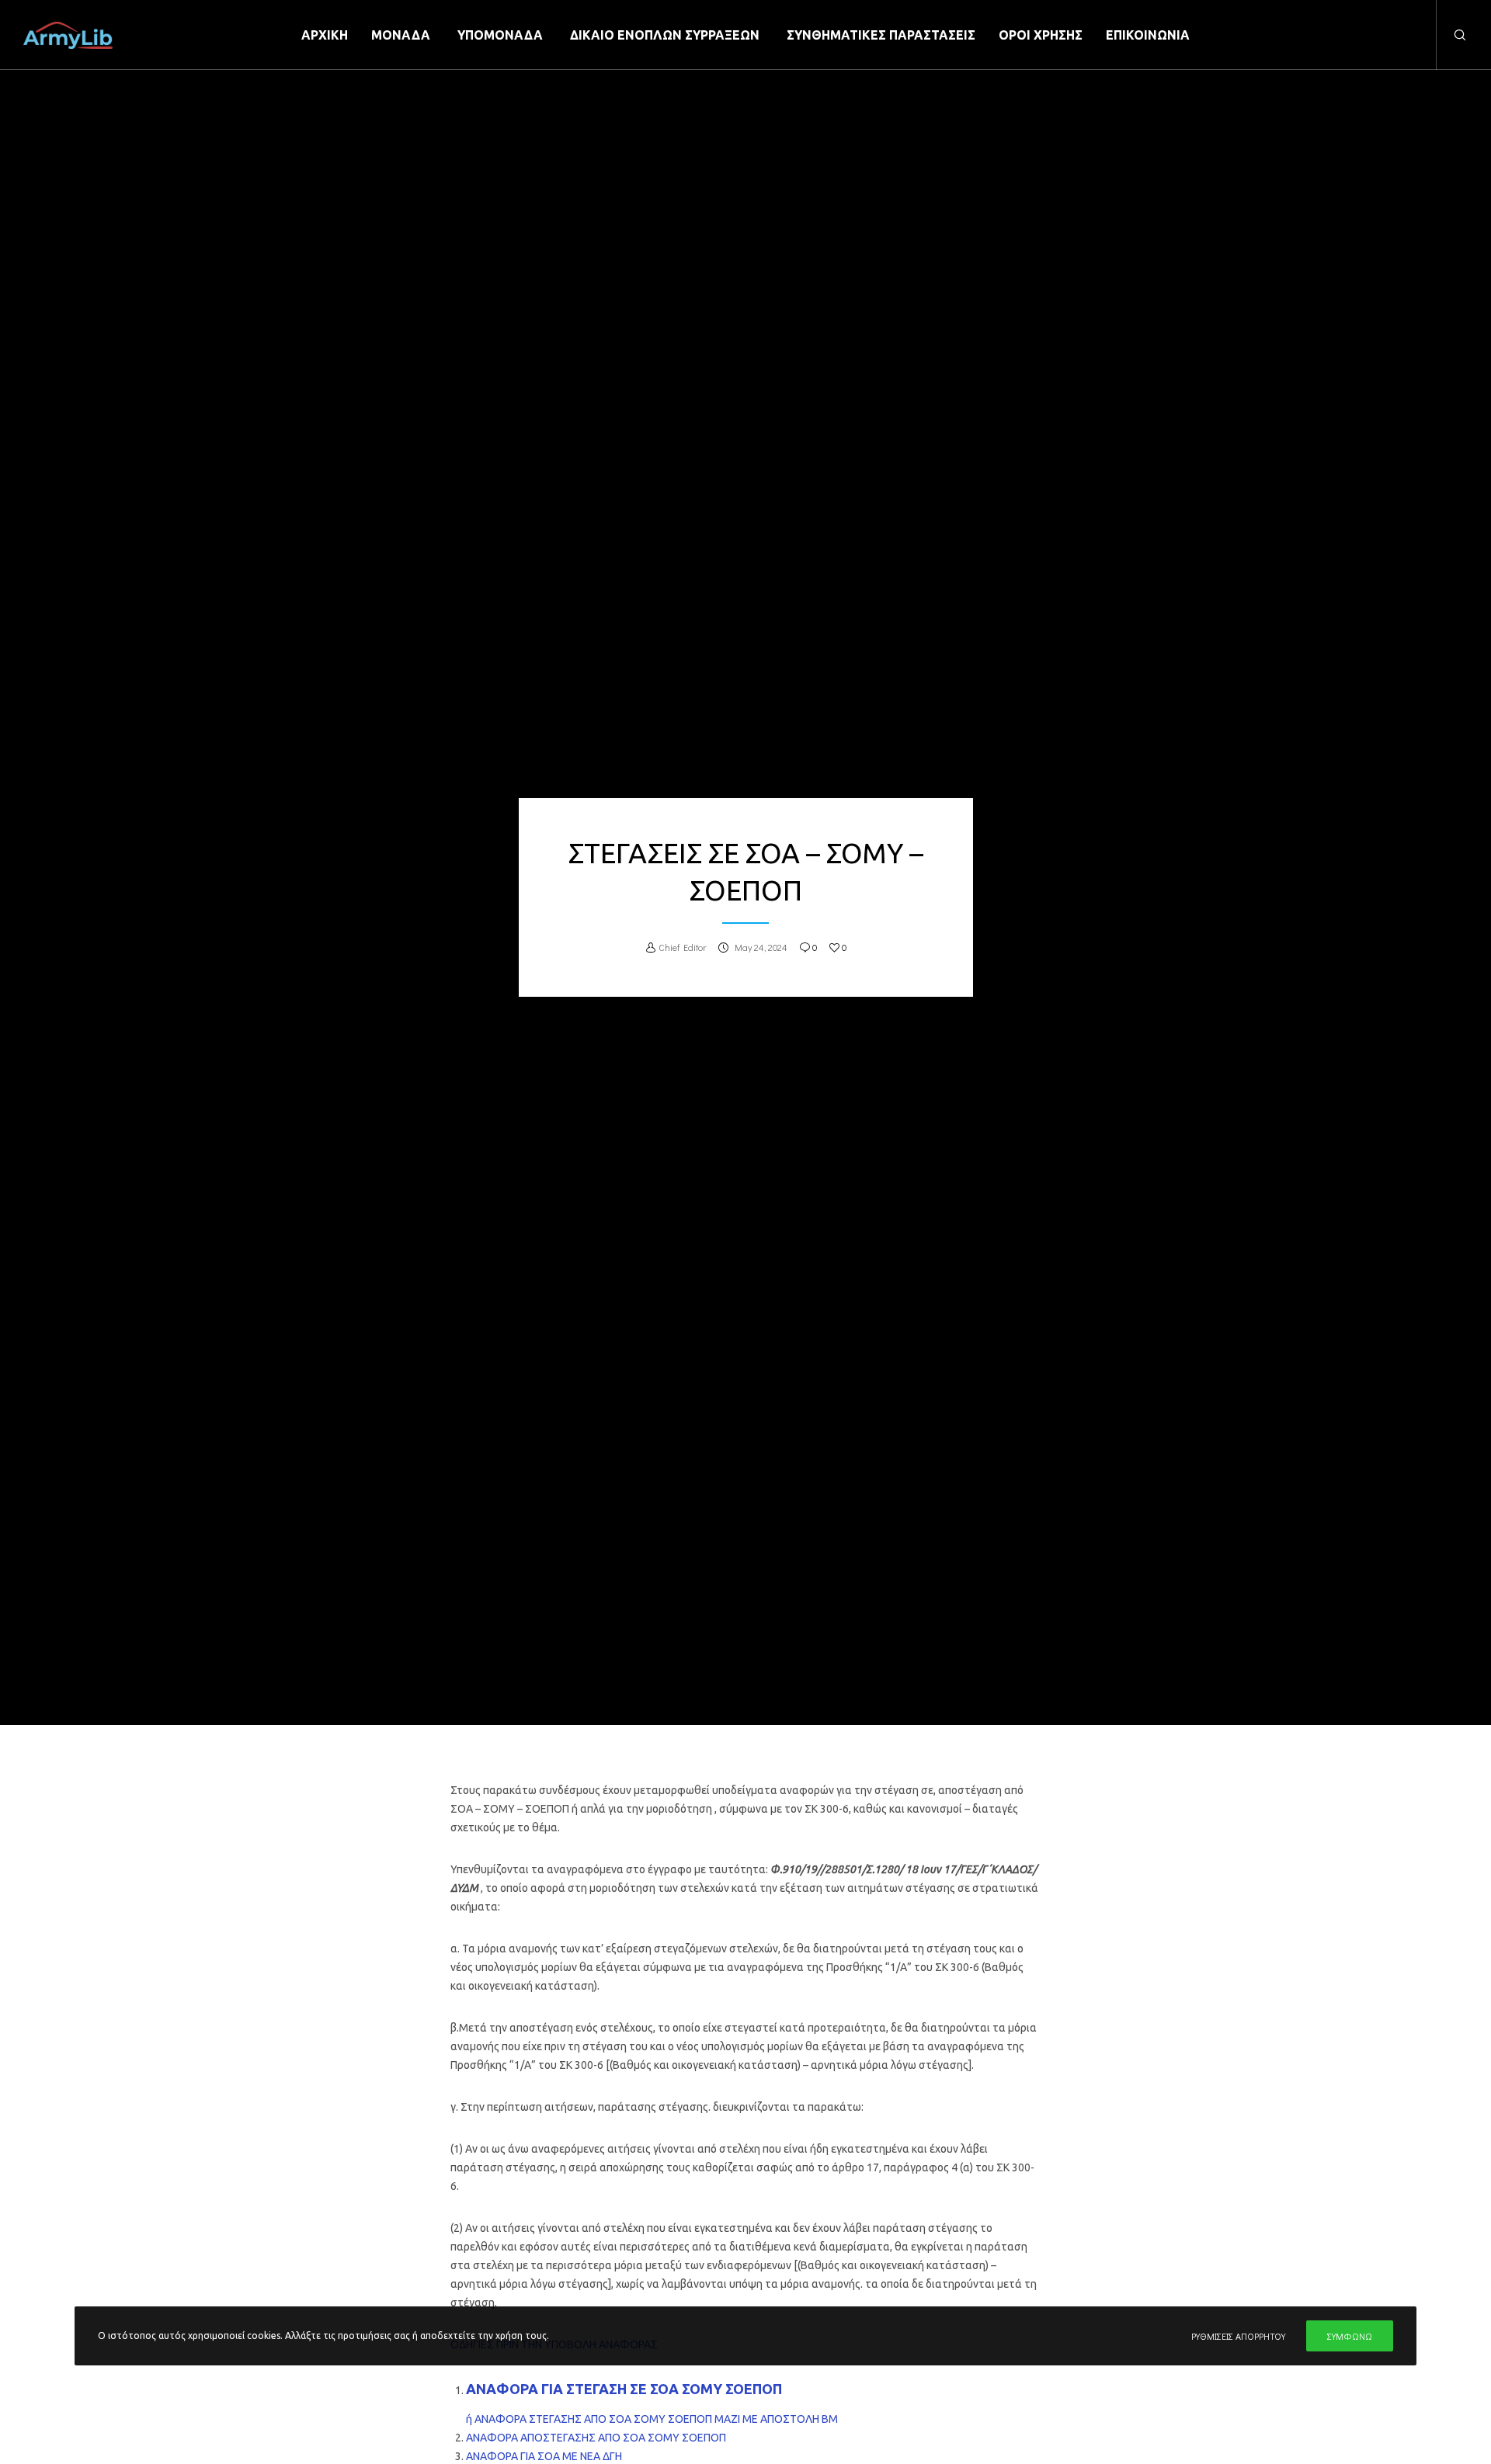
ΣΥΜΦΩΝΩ (1350, 2336)
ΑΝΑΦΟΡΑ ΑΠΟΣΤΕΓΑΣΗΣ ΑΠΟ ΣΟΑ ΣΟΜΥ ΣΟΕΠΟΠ (597, 2438)
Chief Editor (682, 947)
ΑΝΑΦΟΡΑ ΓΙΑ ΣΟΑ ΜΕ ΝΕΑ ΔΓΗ (544, 2456)
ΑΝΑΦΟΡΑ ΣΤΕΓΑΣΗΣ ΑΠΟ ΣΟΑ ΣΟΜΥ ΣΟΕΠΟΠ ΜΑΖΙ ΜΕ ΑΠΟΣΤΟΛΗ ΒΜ (656, 2419)
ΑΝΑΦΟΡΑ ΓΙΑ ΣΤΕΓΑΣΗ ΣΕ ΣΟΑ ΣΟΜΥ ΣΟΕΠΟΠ (626, 2389)
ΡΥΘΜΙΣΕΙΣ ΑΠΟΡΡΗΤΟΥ (1238, 2336)
